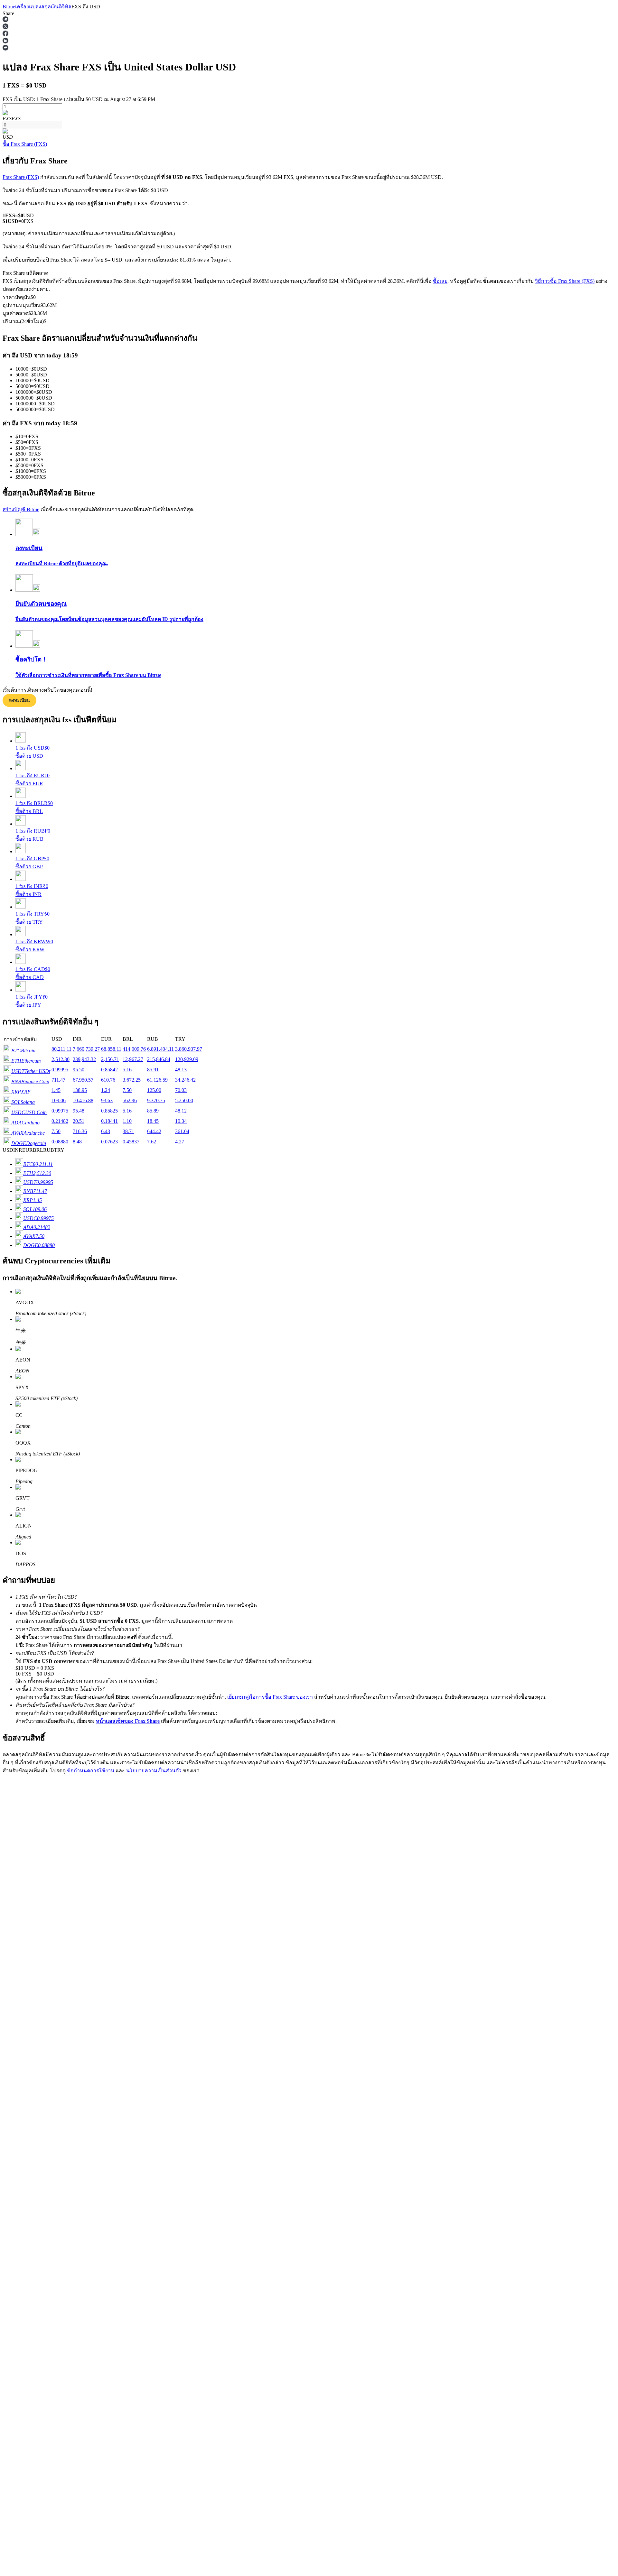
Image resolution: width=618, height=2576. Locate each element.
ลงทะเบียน (19, 700)
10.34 (181, 1121)
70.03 (181, 1090)
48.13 (181, 1070)
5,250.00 (184, 1100)
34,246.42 (185, 1080)
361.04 (182, 1131)
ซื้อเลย (440, 281)
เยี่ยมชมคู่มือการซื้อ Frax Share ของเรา (270, 1697)
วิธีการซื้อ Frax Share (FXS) (565, 281)
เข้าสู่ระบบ (14, 1942)
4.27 (180, 1142)
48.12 (181, 1111)
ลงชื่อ (31, 1942)
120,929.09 (187, 1059)
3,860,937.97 (189, 1049)
